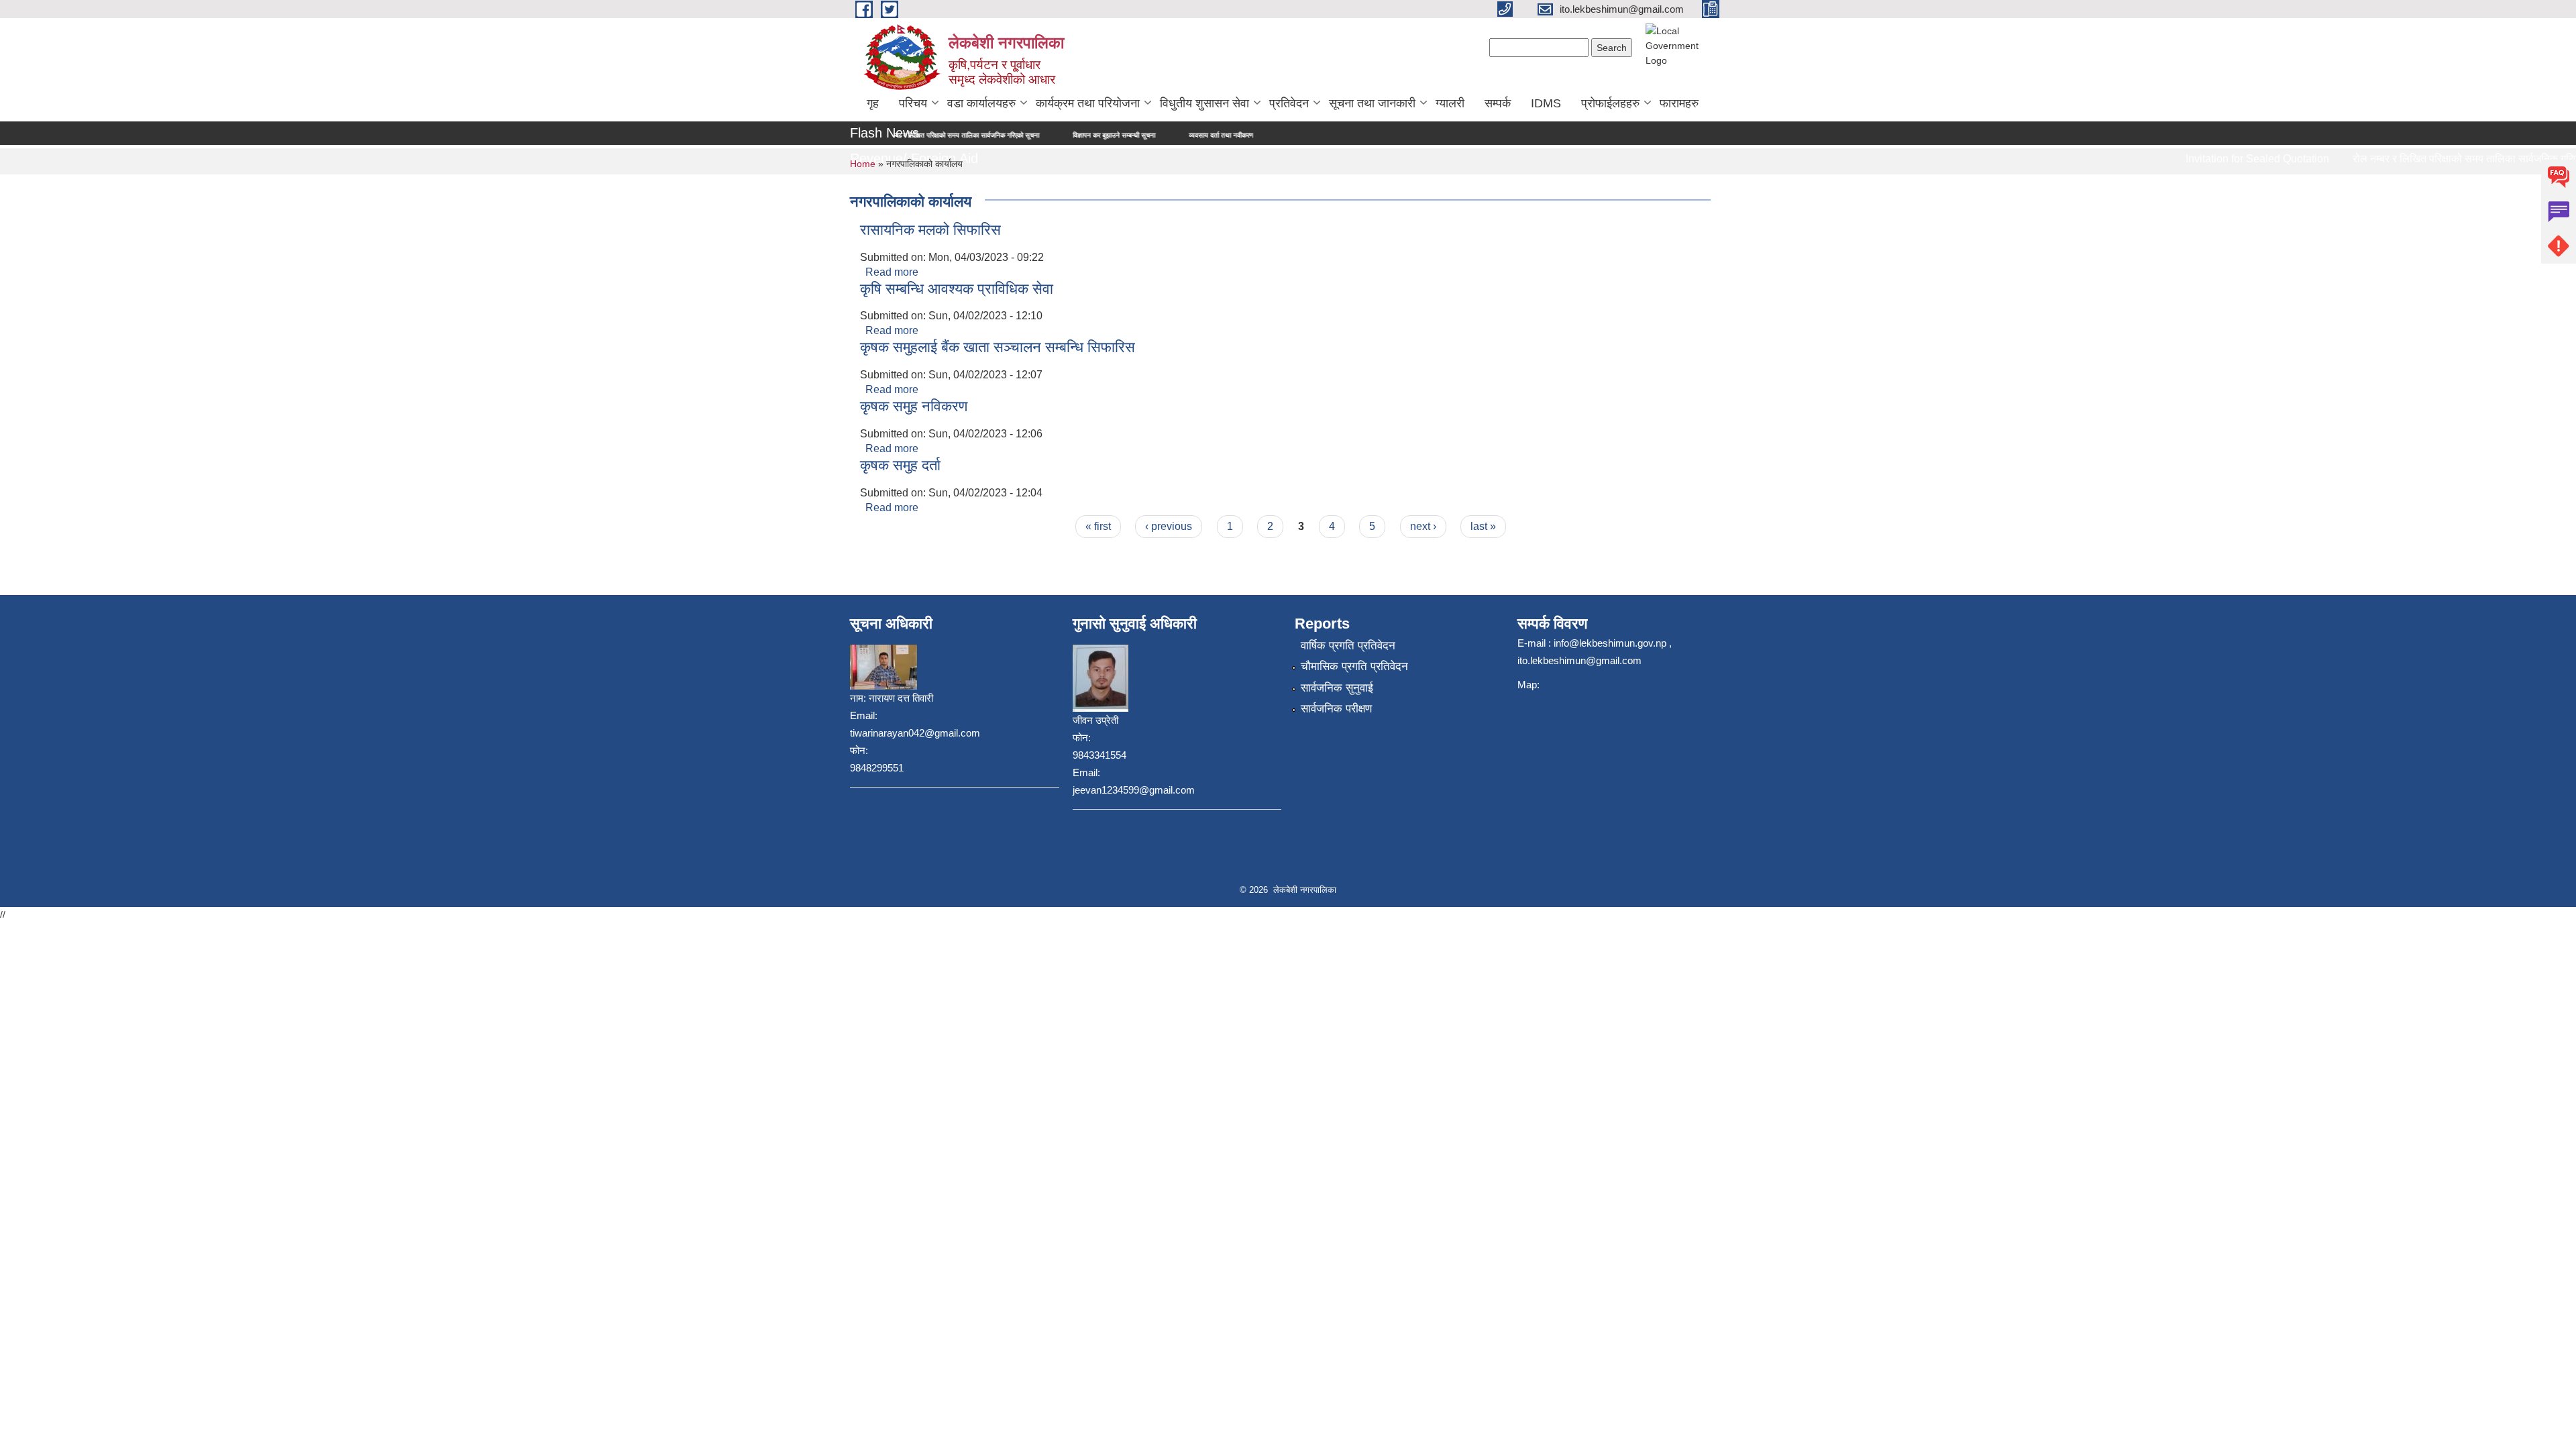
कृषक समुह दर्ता (900, 465)
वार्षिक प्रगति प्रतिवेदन (1348, 646)
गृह (873, 103)
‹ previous (1169, 526)
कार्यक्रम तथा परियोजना (1088, 103)
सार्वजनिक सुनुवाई (1337, 688)
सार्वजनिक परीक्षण (1336, 709)
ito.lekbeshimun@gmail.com (1579, 660)
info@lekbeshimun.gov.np (1610, 643)
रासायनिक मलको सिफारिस (930, 230)
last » (1483, 526)
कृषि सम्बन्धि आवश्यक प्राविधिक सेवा (957, 289)
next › (1423, 526)
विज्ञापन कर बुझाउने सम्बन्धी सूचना (1027, 135)
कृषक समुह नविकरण (914, 406)
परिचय (913, 103)
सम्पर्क (1498, 103)
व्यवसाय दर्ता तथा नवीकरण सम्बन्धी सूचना (1151, 135)
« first (1098, 526)
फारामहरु (1679, 103)
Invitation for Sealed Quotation (2226, 159)
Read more (892, 272)
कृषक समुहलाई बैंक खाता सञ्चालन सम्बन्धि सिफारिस (998, 347)
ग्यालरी (1450, 103)
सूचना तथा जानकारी (1372, 103)
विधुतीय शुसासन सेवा (1204, 103)
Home (863, 164)
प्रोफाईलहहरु (1610, 103)
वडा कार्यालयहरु (981, 103)
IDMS (1546, 103)
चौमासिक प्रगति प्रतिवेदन (1354, 666)
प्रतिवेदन (1289, 103)
